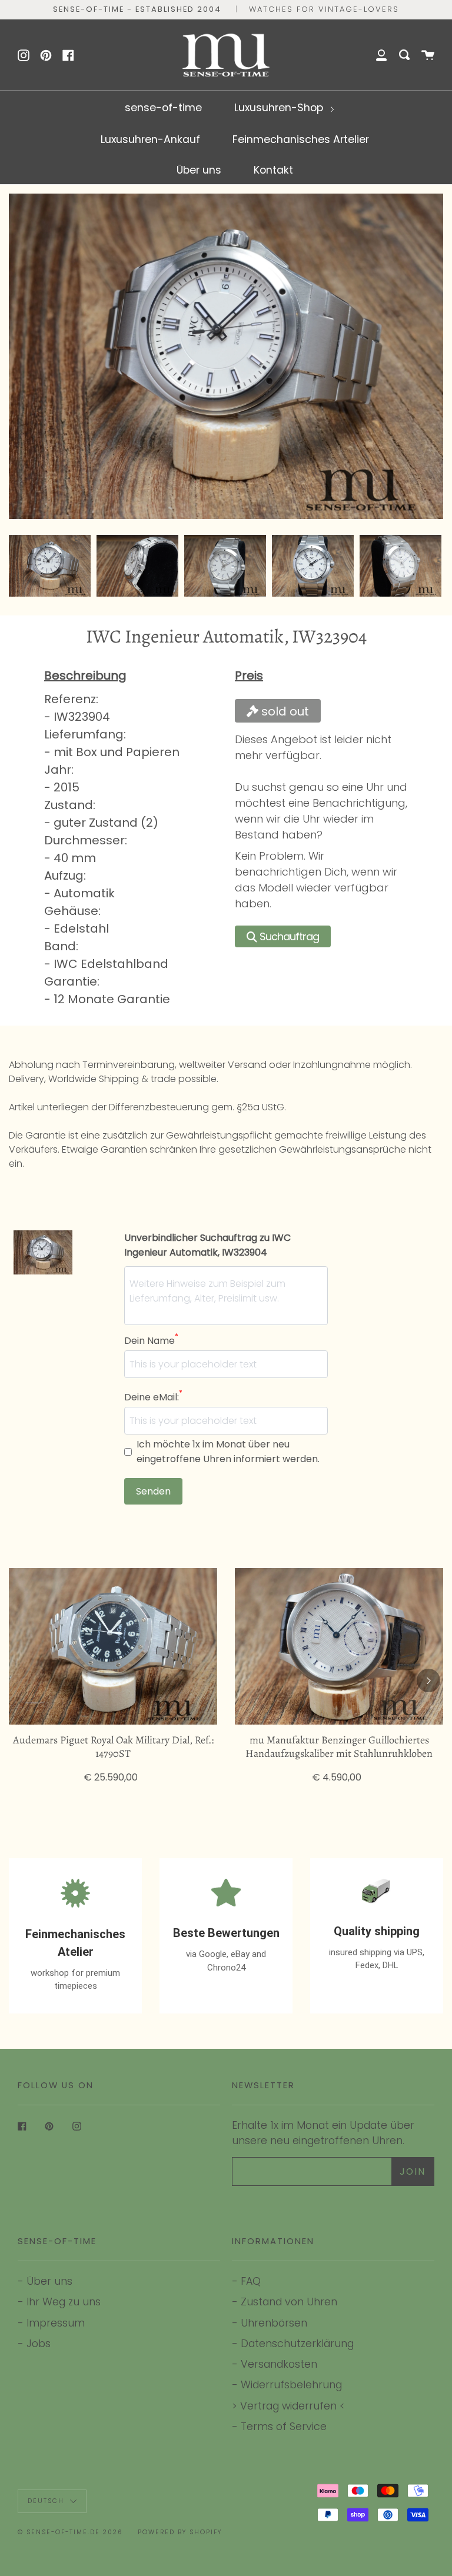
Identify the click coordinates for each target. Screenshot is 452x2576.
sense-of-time (163, 107)
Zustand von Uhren (289, 2302)
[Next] (428, 1680)
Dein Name (151, 1340)
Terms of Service (284, 2426)
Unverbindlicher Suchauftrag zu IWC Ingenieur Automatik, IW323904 (207, 1245)
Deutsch (47, 2501)
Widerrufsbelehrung (291, 2384)
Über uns (199, 170)
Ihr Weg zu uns (64, 2302)
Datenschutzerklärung (297, 2343)
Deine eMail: (153, 1397)
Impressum (56, 2323)
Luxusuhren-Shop (280, 107)
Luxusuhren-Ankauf (150, 139)
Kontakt (273, 170)
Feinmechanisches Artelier (301, 139)
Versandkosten (279, 2364)
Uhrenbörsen (274, 2323)
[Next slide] (428, 566)
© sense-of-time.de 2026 (70, 2532)
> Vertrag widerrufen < (288, 2406)
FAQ (251, 2281)
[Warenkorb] (428, 55)
